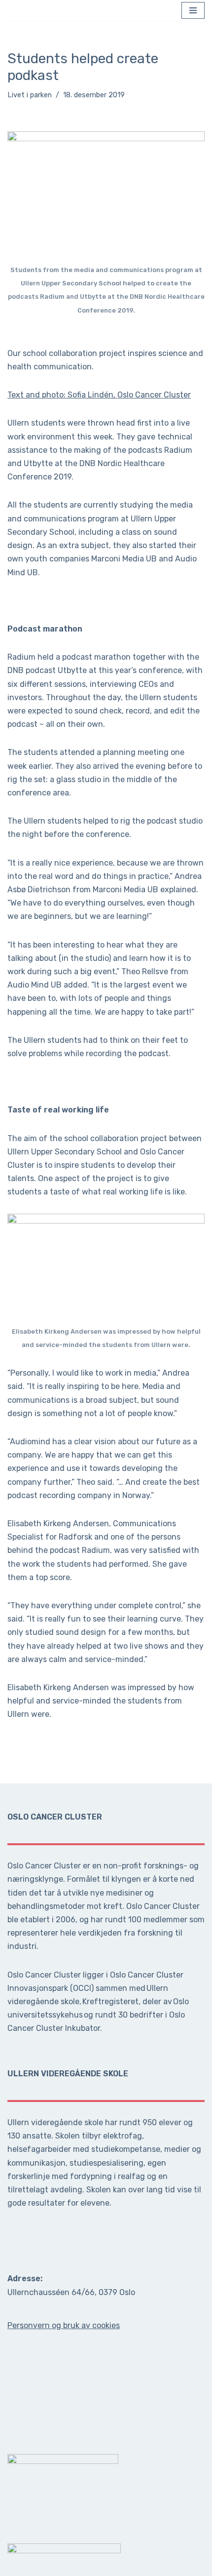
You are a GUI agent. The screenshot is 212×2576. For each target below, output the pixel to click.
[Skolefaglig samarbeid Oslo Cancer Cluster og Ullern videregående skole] (18, 12)
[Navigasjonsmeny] (193, 12)
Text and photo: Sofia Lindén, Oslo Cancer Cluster (99, 398)
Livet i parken (30, 98)
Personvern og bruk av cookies (64, 2325)
